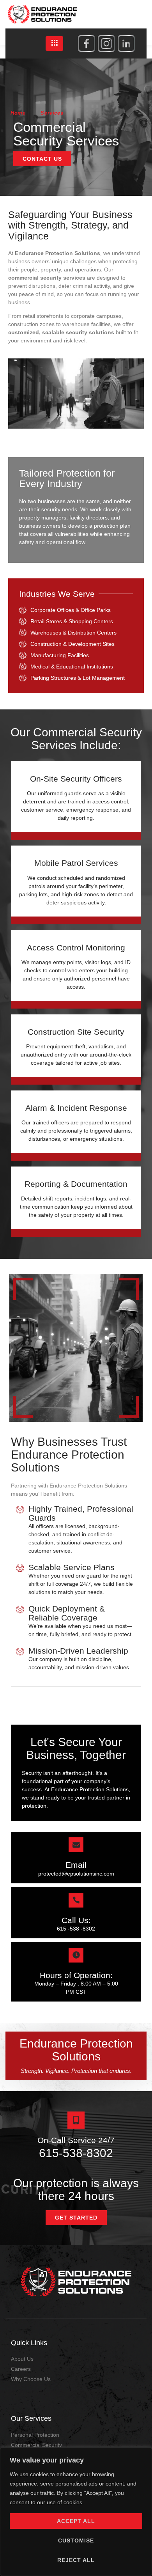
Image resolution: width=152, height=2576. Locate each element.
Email (76, 1865)
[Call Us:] (76, 1900)
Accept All (76, 2521)
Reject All (76, 2560)
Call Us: (76, 1920)
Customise (76, 2541)
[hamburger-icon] (54, 43)
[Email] (76, 1845)
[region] (76, 2512)
